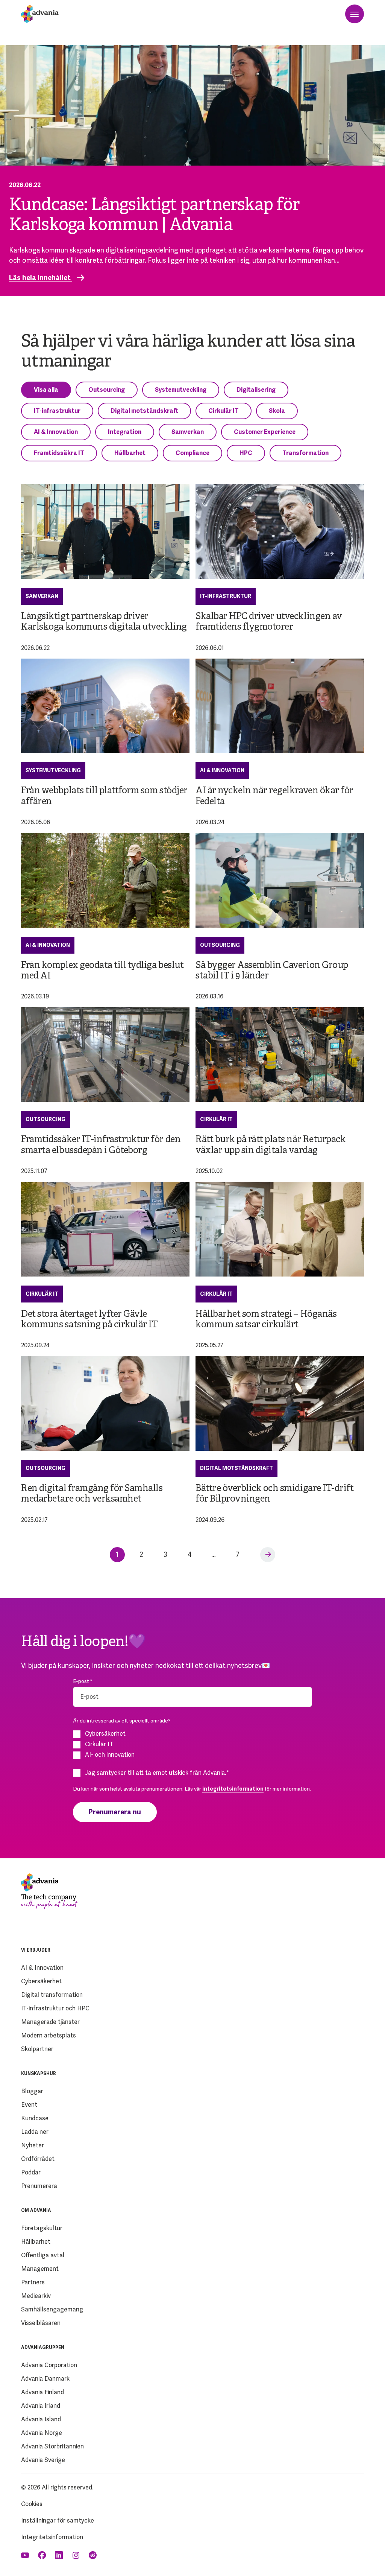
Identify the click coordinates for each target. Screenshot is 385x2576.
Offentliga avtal (43, 2255)
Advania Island (41, 2419)
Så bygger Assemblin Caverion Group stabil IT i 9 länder (272, 971)
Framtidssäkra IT (59, 453)
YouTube (26, 2555)
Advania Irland (41, 2406)
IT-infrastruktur (57, 411)
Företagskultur (42, 2228)
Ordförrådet (38, 2159)
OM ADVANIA (36, 2211)
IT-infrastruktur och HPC (55, 2008)
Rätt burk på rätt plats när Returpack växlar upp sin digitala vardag (271, 1145)
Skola (277, 411)
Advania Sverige (43, 2460)
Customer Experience (265, 432)
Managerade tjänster (50, 2022)
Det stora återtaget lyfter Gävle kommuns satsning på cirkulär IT (89, 1320)
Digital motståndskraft (144, 411)
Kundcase (35, 2118)
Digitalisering (256, 390)
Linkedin (60, 2555)
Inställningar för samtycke (58, 2520)
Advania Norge (42, 2433)
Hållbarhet (130, 453)
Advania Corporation (49, 2365)
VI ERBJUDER (36, 1950)
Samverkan (188, 432)
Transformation (305, 453)
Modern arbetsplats (49, 2035)
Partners (33, 2282)
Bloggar (32, 2091)
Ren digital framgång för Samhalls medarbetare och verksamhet (92, 1494)
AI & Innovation (56, 432)
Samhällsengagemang (52, 2309)
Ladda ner (35, 2132)
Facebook (43, 2555)
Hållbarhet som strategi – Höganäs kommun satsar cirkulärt (266, 1320)
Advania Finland (42, 2392)
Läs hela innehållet (41, 278)
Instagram (77, 2555)
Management (40, 2269)
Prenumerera (39, 2186)
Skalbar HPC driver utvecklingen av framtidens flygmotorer (269, 622)
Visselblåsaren (41, 2323)
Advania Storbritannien (52, 2446)
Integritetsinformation (52, 2537)
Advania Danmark (45, 2379)
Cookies (32, 2504)
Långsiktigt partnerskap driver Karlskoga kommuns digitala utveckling (104, 622)
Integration (125, 432)
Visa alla (46, 390)
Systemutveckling (181, 390)
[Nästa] (268, 1555)
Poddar (31, 2172)
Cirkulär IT (224, 411)
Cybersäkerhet (41, 1981)
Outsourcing (107, 390)
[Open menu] (355, 14)
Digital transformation (52, 1995)
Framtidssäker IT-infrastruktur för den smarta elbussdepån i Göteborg (101, 1145)
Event (29, 2105)
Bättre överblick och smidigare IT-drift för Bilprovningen (274, 1494)
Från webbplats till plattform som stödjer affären (104, 796)
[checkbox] (192, 1744)
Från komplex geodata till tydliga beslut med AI (102, 971)
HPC (246, 453)
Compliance (192, 453)
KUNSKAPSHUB (39, 2074)
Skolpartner (37, 2049)
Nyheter (33, 2145)
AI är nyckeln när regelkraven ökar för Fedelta (274, 796)
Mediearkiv (36, 2296)
